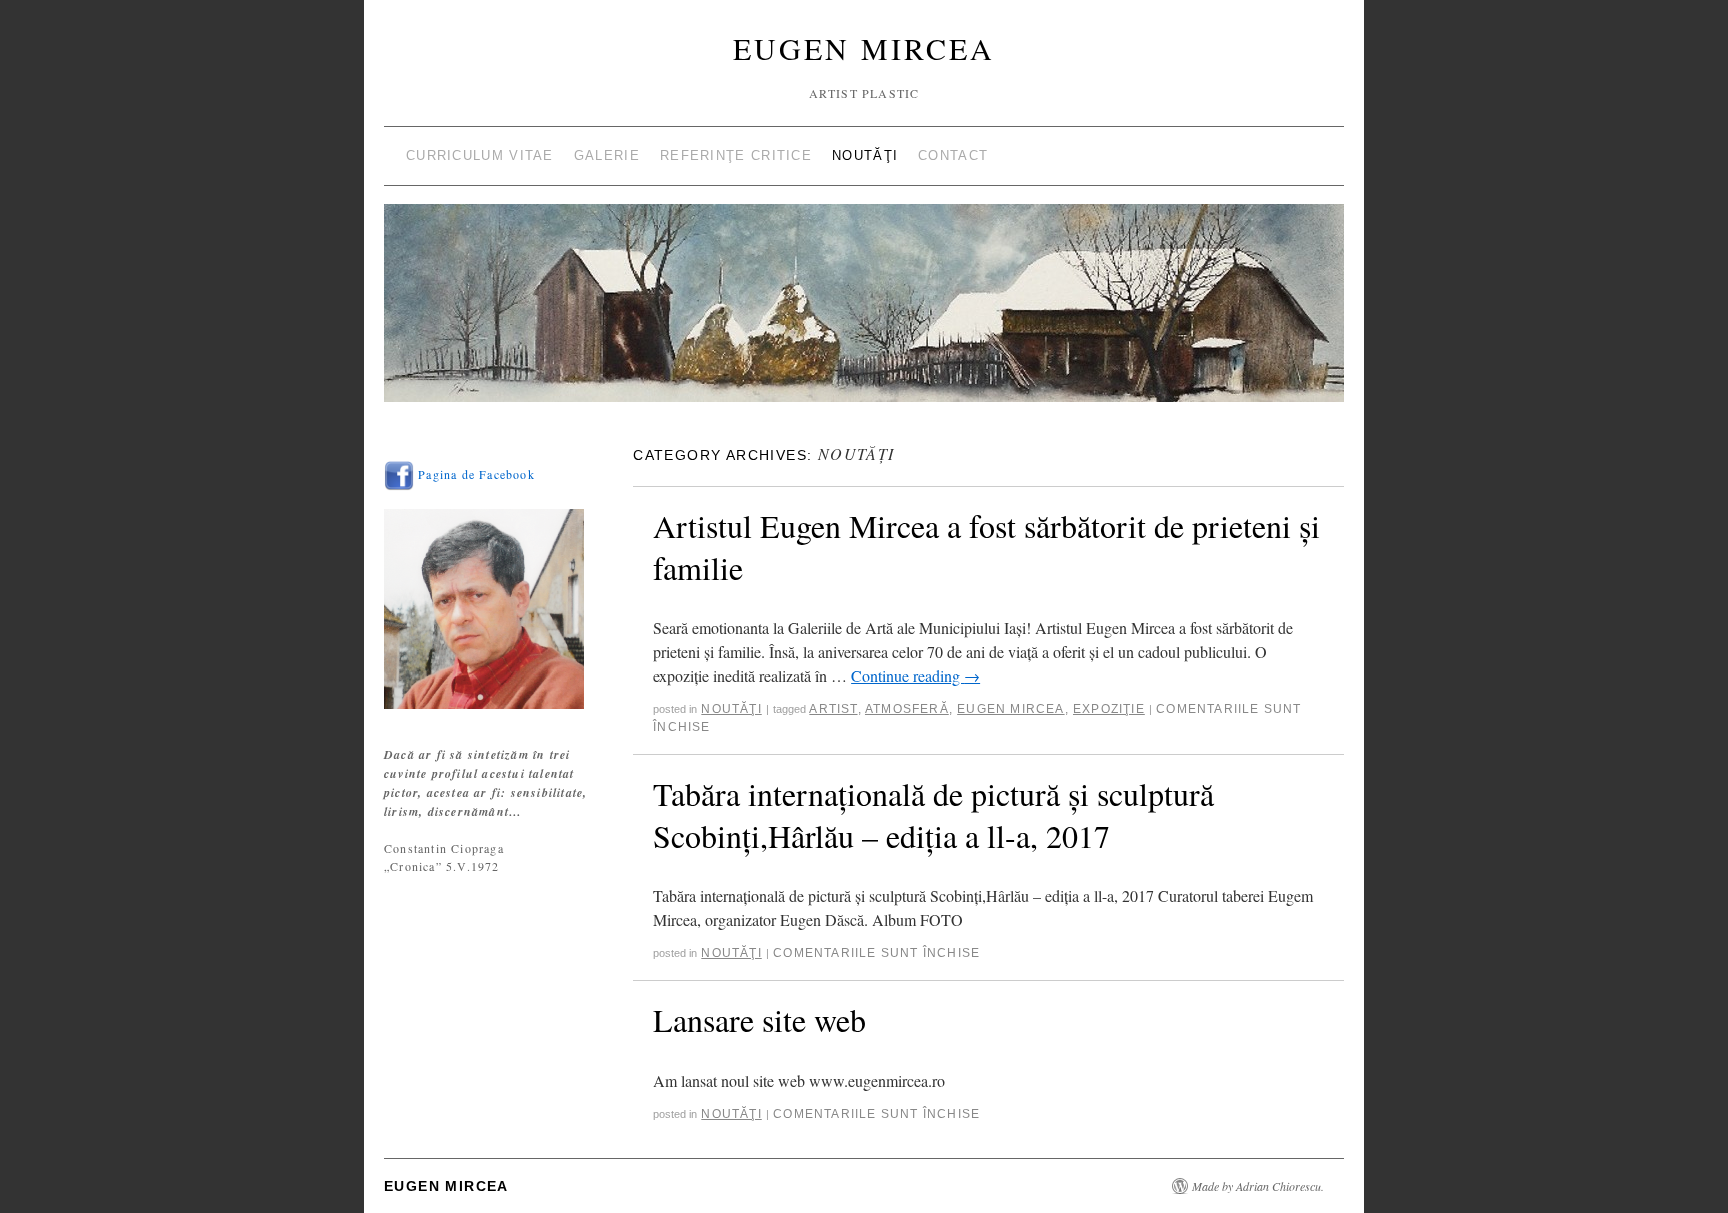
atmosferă (907, 709)
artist (833, 709)
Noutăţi (865, 155)
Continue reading (915, 675)
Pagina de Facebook (474, 474)
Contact (953, 155)
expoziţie (1109, 709)
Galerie (607, 155)
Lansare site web (759, 1019)
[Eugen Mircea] (864, 311)
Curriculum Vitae (480, 155)
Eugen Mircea (864, 48)
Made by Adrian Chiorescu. (1258, 1186)
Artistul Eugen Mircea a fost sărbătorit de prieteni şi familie (986, 546)
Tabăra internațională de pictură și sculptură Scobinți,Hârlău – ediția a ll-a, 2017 (933, 814)
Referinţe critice (736, 155)
